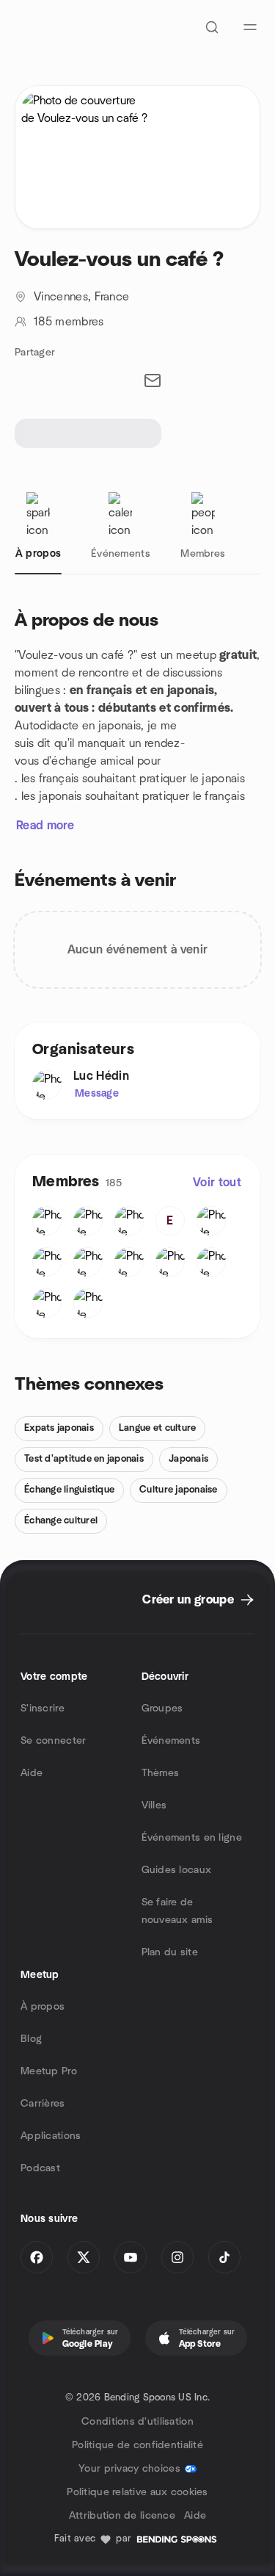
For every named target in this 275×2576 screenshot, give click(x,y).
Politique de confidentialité (137, 2445)
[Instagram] (177, 2257)
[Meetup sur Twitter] (84, 2257)
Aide (32, 1773)
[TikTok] (224, 2257)
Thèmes (161, 1773)
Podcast (40, 2168)
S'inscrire (43, 1709)
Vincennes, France (81, 297)
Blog (31, 2039)
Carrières (43, 2104)
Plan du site (170, 1952)
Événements (171, 1741)
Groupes (162, 1709)
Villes (154, 1805)
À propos (43, 2007)
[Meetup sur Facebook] (37, 2257)
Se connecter (53, 1741)
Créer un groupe (188, 1600)
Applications (51, 2136)
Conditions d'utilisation (137, 2422)
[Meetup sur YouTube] (131, 2257)
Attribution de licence (122, 2516)
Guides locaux (177, 1870)
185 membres (69, 322)
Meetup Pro (49, 2071)
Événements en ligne (192, 1838)
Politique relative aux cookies (137, 2492)
